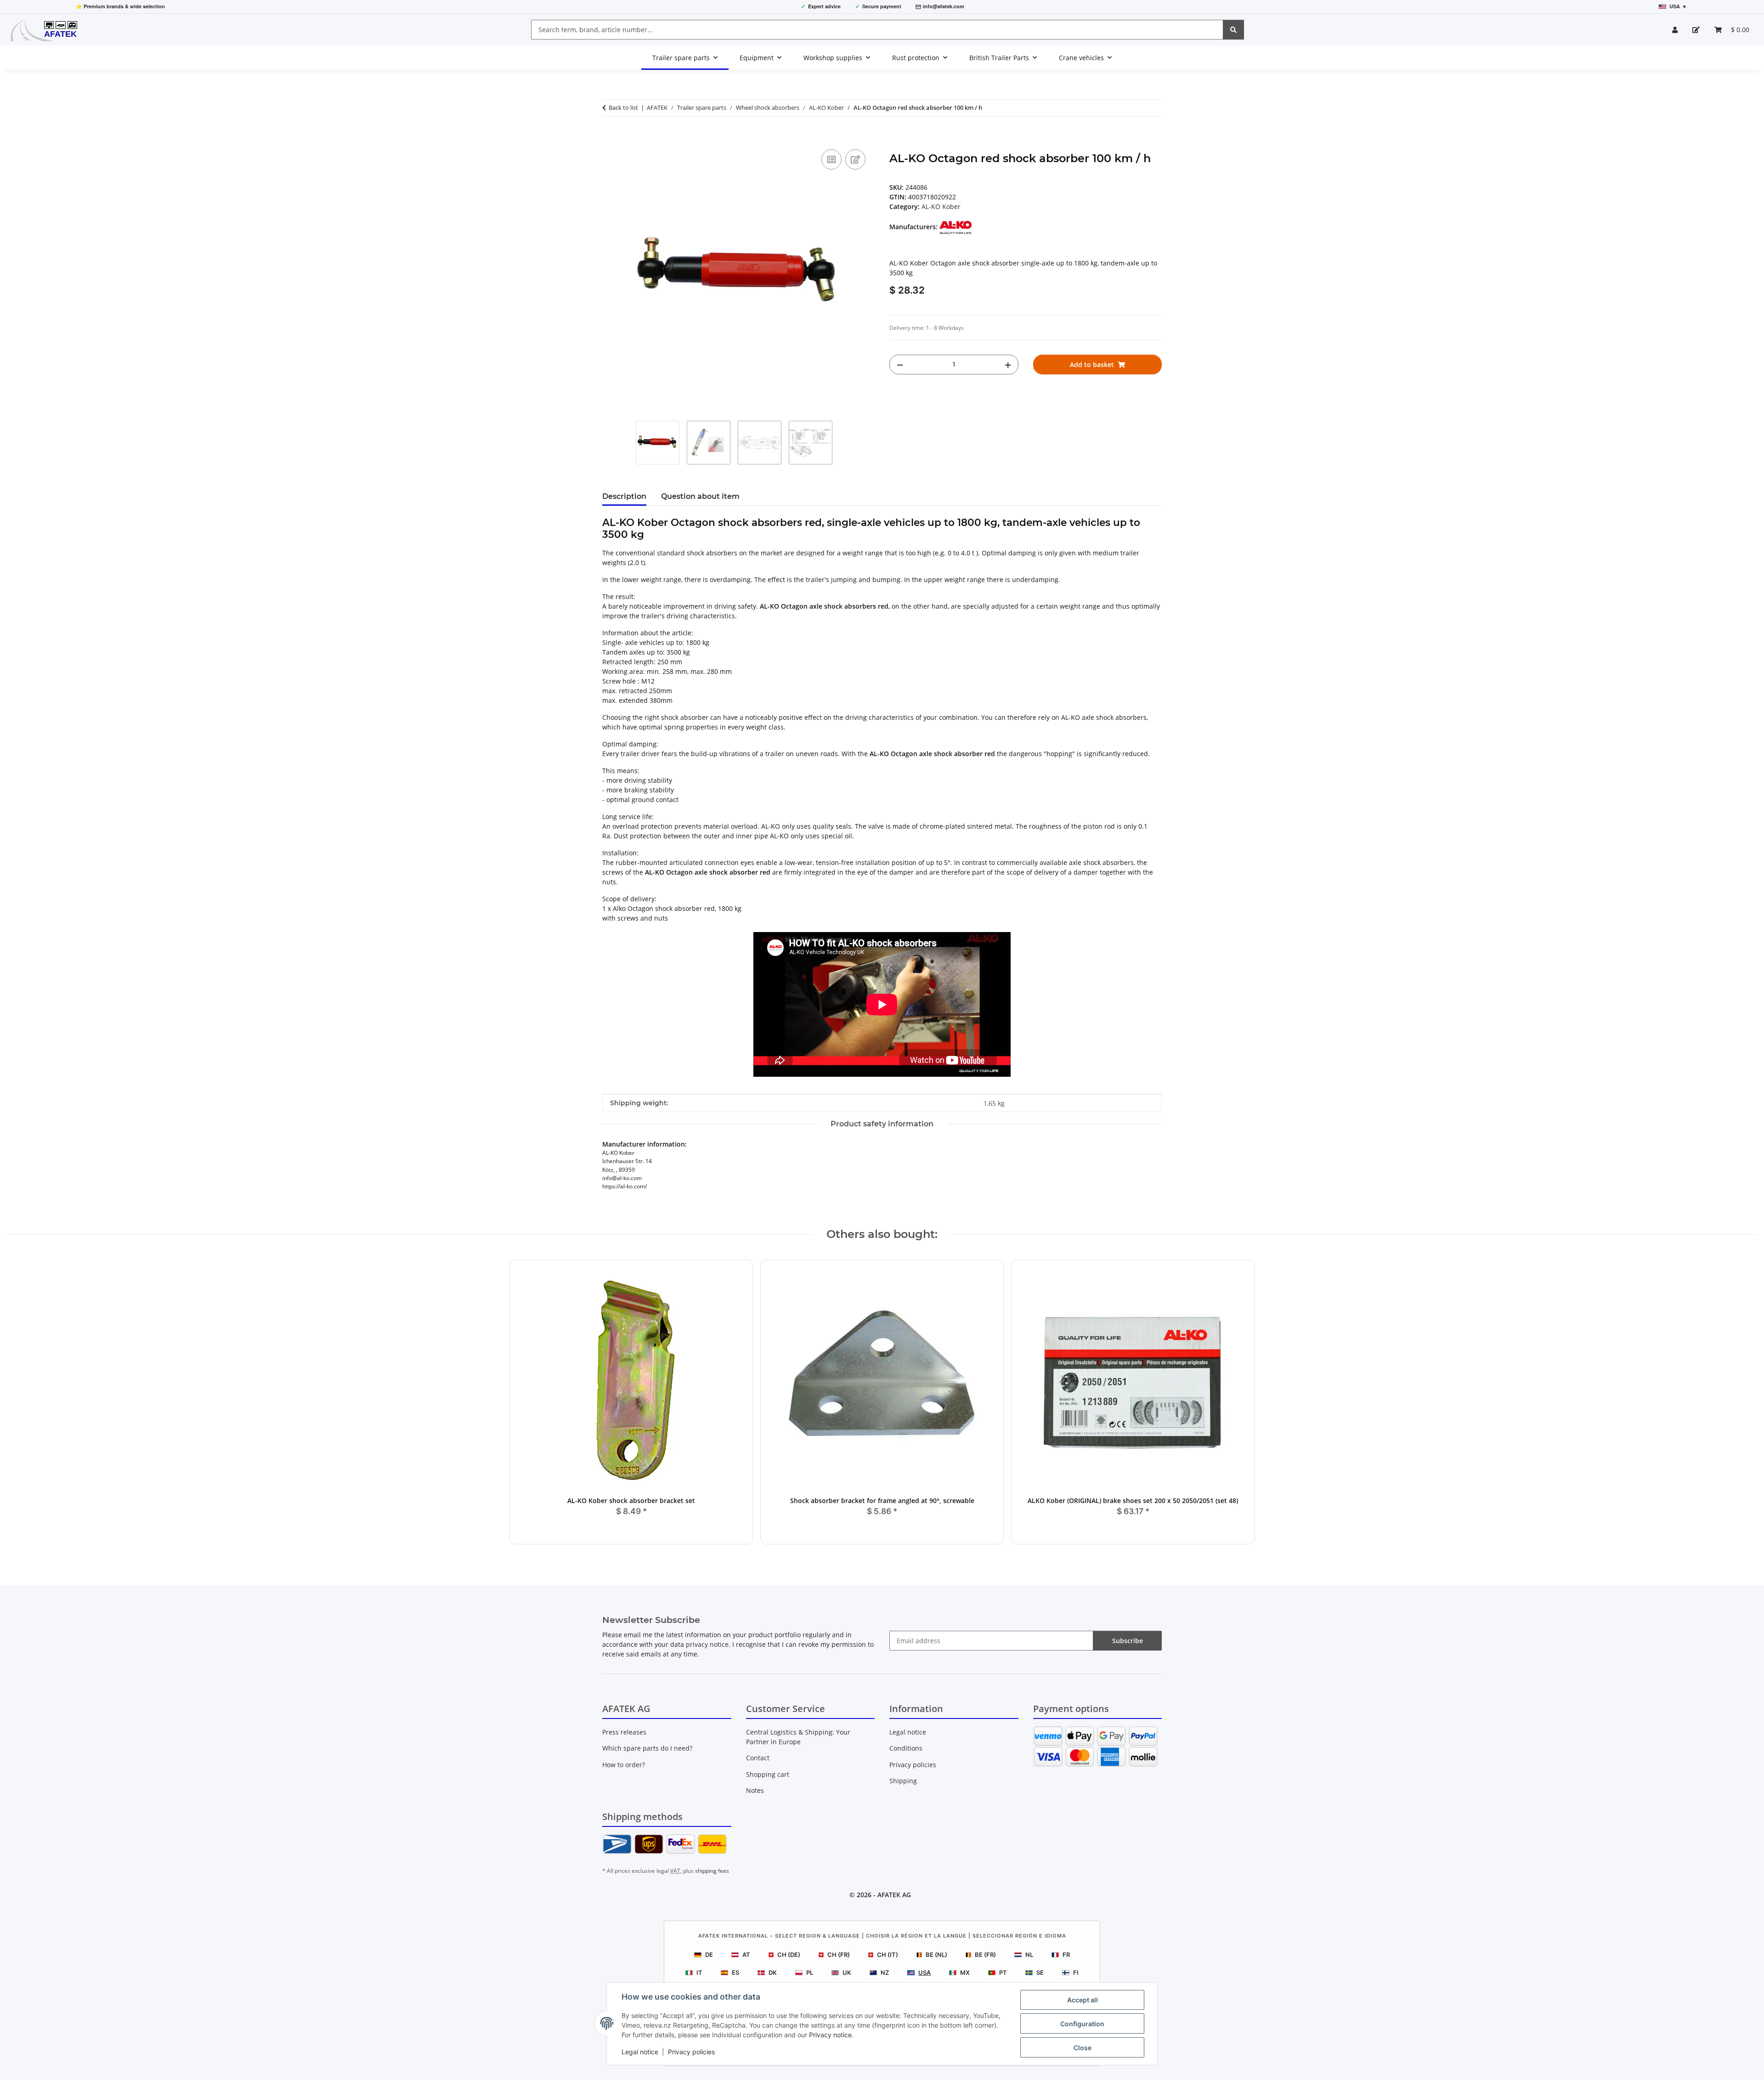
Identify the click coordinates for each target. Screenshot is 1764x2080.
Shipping (903, 1781)
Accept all (1083, 2000)
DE (709, 1955)
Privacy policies (691, 2052)
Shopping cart (768, 1774)
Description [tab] (624, 496)
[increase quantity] (1008, 365)
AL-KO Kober (941, 206)
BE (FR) (985, 1955)
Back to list (623, 107)
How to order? (624, 1765)
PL (810, 1973)
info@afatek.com (944, 6)
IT (699, 1973)
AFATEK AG (894, 1895)
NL (1029, 1955)
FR (1066, 1955)
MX (965, 1973)
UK (847, 1973)
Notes (755, 1790)
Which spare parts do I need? (647, 1748)
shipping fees (712, 1871)
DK (773, 1973)
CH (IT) (888, 1955)
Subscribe (1128, 1641)
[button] (1675, 30)
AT (746, 1955)
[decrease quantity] (900, 365)
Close (1083, 2048)
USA (924, 1973)
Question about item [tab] (700, 496)
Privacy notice (830, 2035)
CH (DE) (789, 1955)
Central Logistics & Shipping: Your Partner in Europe (798, 1737)
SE (1040, 1973)
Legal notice (640, 2052)
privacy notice (707, 1644)
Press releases (624, 1732)
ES (735, 1973)
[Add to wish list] (855, 159)
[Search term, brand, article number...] (1233, 30)
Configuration (1082, 2024)
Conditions (906, 1748)
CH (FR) (839, 1955)
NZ (885, 1973)
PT (1003, 1973)
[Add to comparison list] (831, 159)
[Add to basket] (610, 137)
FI (1076, 1973)
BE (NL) (936, 1955)
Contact (758, 1758)
